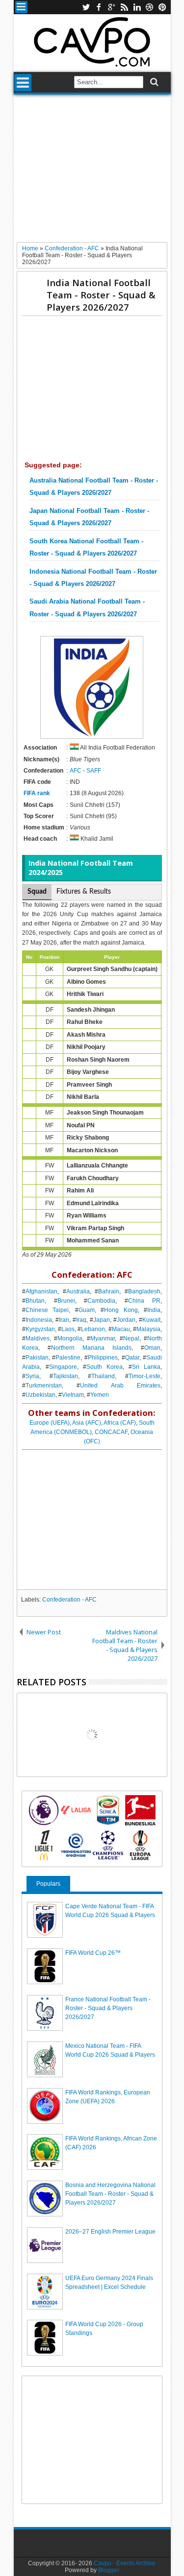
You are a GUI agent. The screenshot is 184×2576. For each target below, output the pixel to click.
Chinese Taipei (47, 1310)
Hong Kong (121, 1310)
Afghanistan (41, 1291)
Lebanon (93, 1329)
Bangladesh (144, 1291)
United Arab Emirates (120, 1385)
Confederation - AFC (69, 1600)
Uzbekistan (40, 1395)
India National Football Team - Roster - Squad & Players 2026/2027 (101, 295)
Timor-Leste (145, 1376)
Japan (102, 1320)
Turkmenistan (44, 1385)
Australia (78, 1291)
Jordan (126, 1320)
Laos (68, 1329)
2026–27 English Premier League (110, 2232)
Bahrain (109, 1291)
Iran (64, 1320)
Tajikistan (66, 1376)
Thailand (103, 1376)
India (154, 1310)
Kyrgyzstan (40, 1329)
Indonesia (39, 1320)
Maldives (38, 1338)
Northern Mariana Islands (91, 1348)
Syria (32, 1376)
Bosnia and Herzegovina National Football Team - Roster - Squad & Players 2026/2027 (110, 2194)
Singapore (63, 1367)
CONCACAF (111, 1432)
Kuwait (151, 1320)
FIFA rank (37, 793)
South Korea (105, 1367)
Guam (87, 1310)
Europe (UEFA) (50, 1423)
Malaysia (148, 1329)
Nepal (131, 1338)
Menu (21, 7)
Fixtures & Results (84, 892)
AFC (76, 771)
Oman (152, 1348)
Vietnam (73, 1395)
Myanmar (103, 1338)
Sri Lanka (146, 1367)
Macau (121, 1329)
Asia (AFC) (87, 1423)
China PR (144, 1301)
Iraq (81, 1320)
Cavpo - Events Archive (125, 2563)
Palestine (68, 1358)
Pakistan (37, 1358)
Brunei (66, 1301)
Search (153, 82)
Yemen (100, 1395)
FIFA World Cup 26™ (93, 1953)
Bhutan (35, 1301)
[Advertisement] (92, 172)
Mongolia (70, 1338)
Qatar (132, 1358)
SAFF (94, 771)
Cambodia (101, 1301)
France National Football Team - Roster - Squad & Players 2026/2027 (108, 2008)
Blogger (109, 2570)
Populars (48, 1884)
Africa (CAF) (120, 1423)
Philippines (103, 1358)
